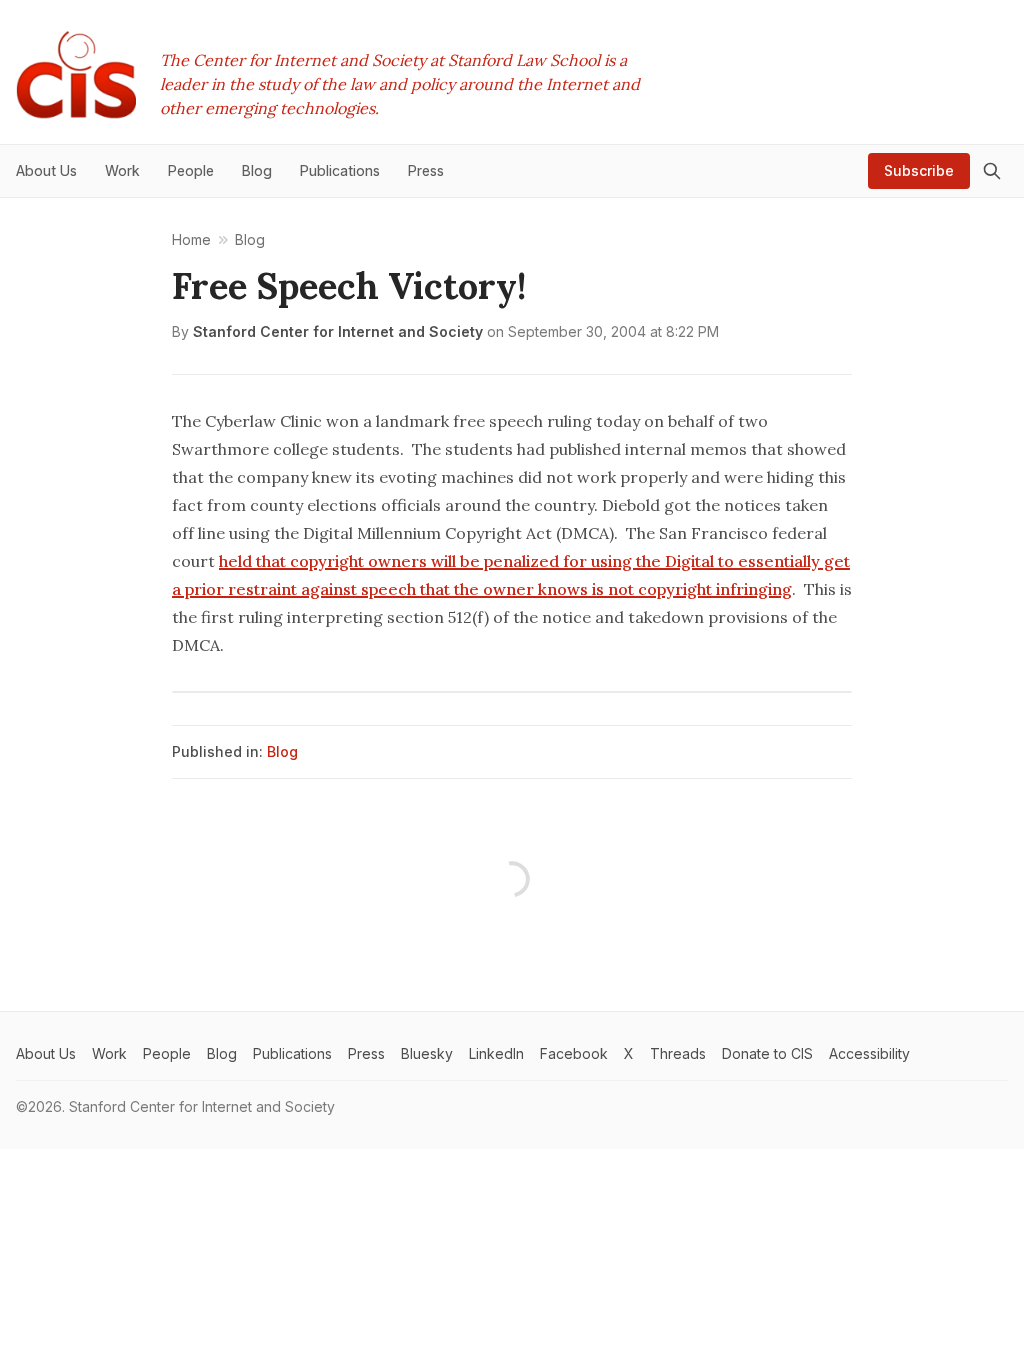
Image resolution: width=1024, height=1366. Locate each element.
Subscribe (919, 170)
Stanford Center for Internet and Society (338, 331)
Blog (282, 751)
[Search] (992, 171)
